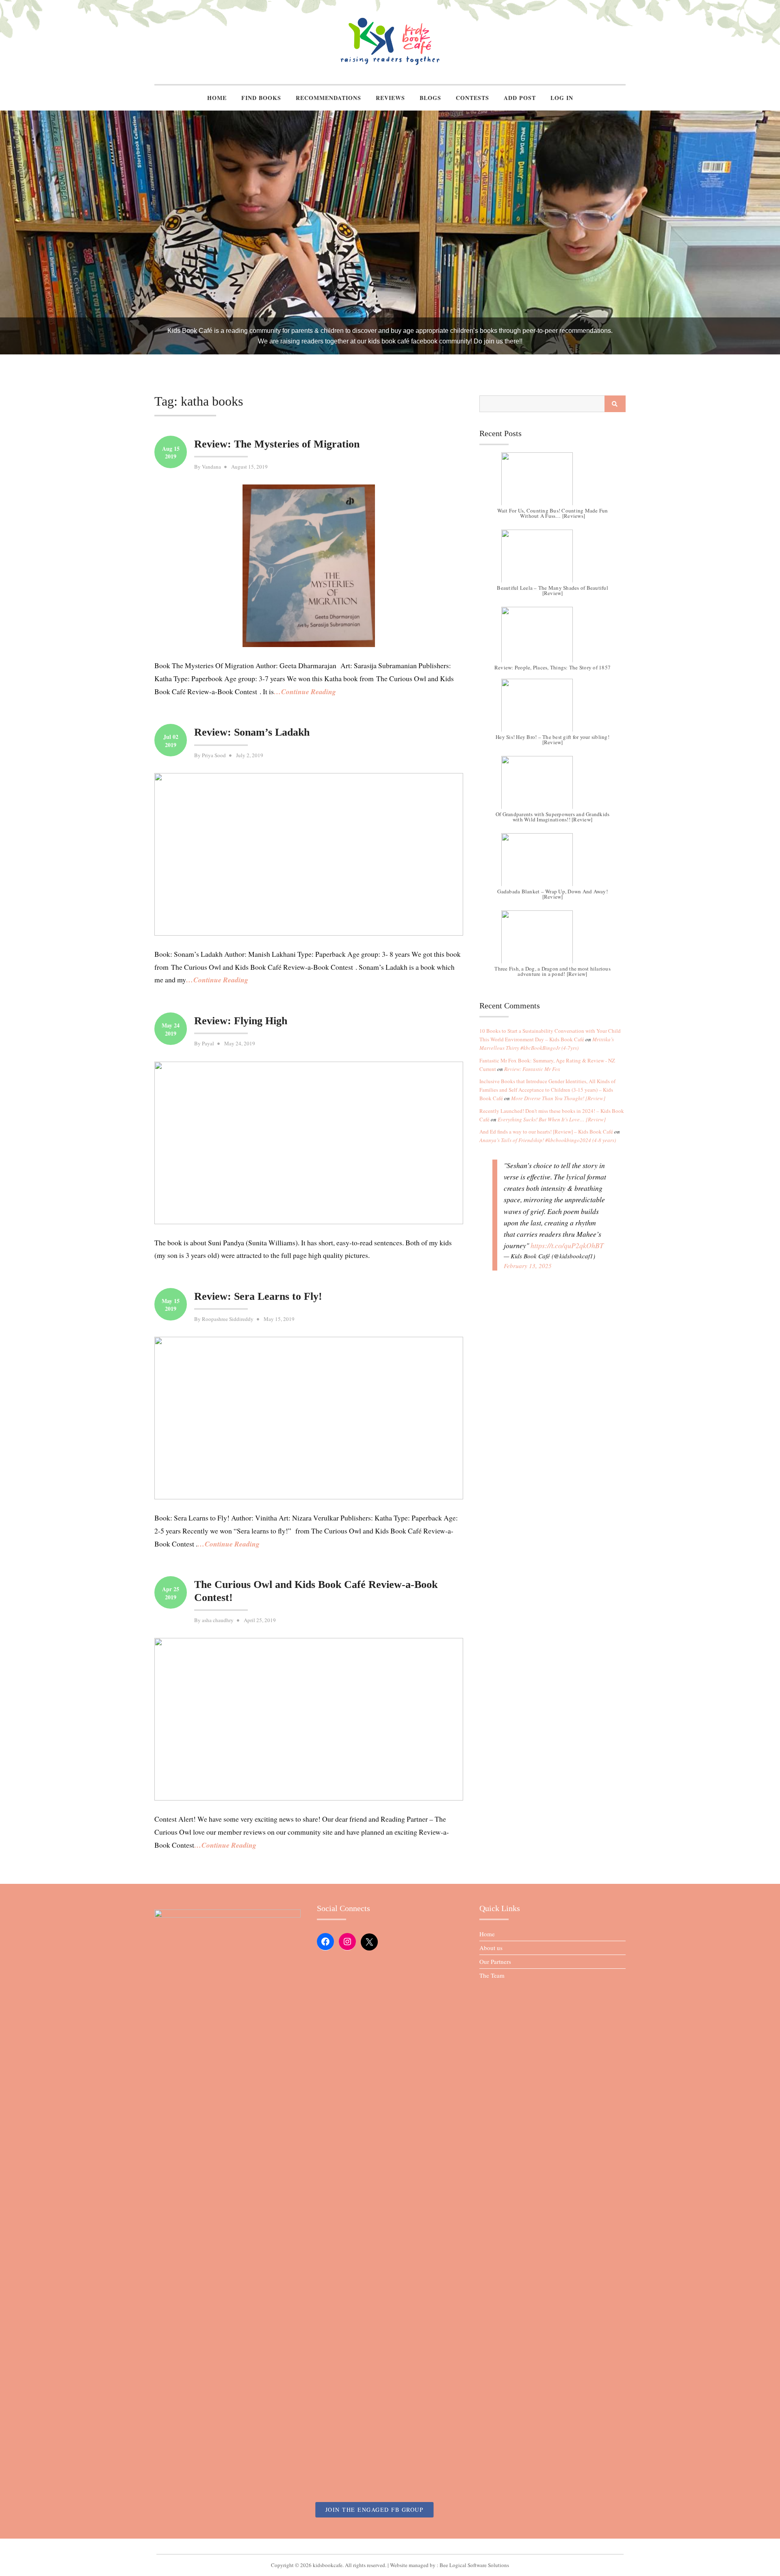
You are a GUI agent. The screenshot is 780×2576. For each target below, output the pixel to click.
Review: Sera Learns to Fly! (258, 1296)
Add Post (520, 98)
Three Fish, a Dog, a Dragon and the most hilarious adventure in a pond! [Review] (552, 971)
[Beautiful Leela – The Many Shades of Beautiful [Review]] (552, 560)
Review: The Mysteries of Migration (277, 444)
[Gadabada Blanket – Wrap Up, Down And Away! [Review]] (552, 864)
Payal (208, 1043)
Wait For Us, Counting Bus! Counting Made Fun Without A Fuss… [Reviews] (553, 513)
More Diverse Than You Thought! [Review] (558, 1098)
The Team (492, 1975)
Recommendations (328, 98)
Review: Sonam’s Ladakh (252, 732)
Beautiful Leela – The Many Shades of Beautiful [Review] (552, 590)
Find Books (261, 98)
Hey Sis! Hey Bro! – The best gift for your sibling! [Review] (552, 740)
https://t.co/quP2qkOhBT (567, 1245)
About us (491, 1948)
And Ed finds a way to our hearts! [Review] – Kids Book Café (546, 1132)
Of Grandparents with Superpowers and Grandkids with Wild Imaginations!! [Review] (553, 817)
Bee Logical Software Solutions (474, 2565)
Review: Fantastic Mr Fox (532, 1069)
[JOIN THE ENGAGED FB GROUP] (390, 2546)
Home (217, 98)
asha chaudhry (218, 1620)
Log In (562, 98)
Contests (472, 98)
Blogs (430, 98)
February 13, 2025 (528, 1266)
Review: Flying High (241, 1021)
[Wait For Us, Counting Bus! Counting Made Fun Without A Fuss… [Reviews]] (552, 483)
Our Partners (495, 1961)
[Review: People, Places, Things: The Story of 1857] (552, 637)
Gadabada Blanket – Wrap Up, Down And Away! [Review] (552, 894)
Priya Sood (214, 755)
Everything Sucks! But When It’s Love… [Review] (552, 1119)
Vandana (211, 467)
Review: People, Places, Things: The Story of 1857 (552, 668)
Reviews (390, 98)
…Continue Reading (305, 692)
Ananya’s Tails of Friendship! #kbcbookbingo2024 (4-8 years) (548, 1140)
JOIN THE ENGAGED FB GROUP (375, 2510)
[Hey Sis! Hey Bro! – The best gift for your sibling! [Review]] (552, 709)
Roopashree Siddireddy (228, 1319)
